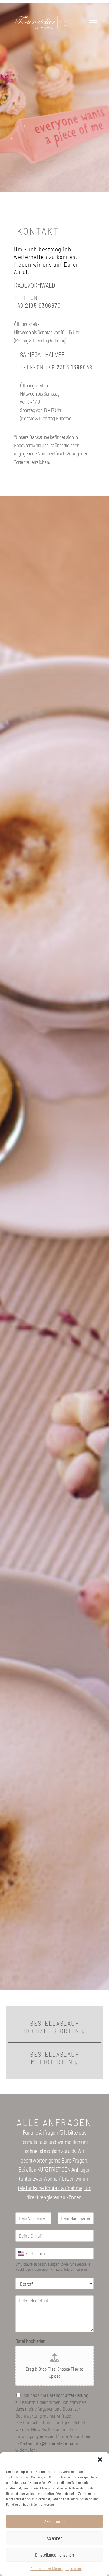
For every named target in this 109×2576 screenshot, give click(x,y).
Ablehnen (54, 2538)
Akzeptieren (54, 2521)
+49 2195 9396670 (37, 305)
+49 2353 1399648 (69, 367)
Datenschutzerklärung (47, 2568)
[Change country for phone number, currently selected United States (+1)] (22, 2253)
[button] (100, 2460)
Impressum (74, 2568)
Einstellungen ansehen (54, 2555)
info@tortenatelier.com (56, 2443)
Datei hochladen (30, 2341)
